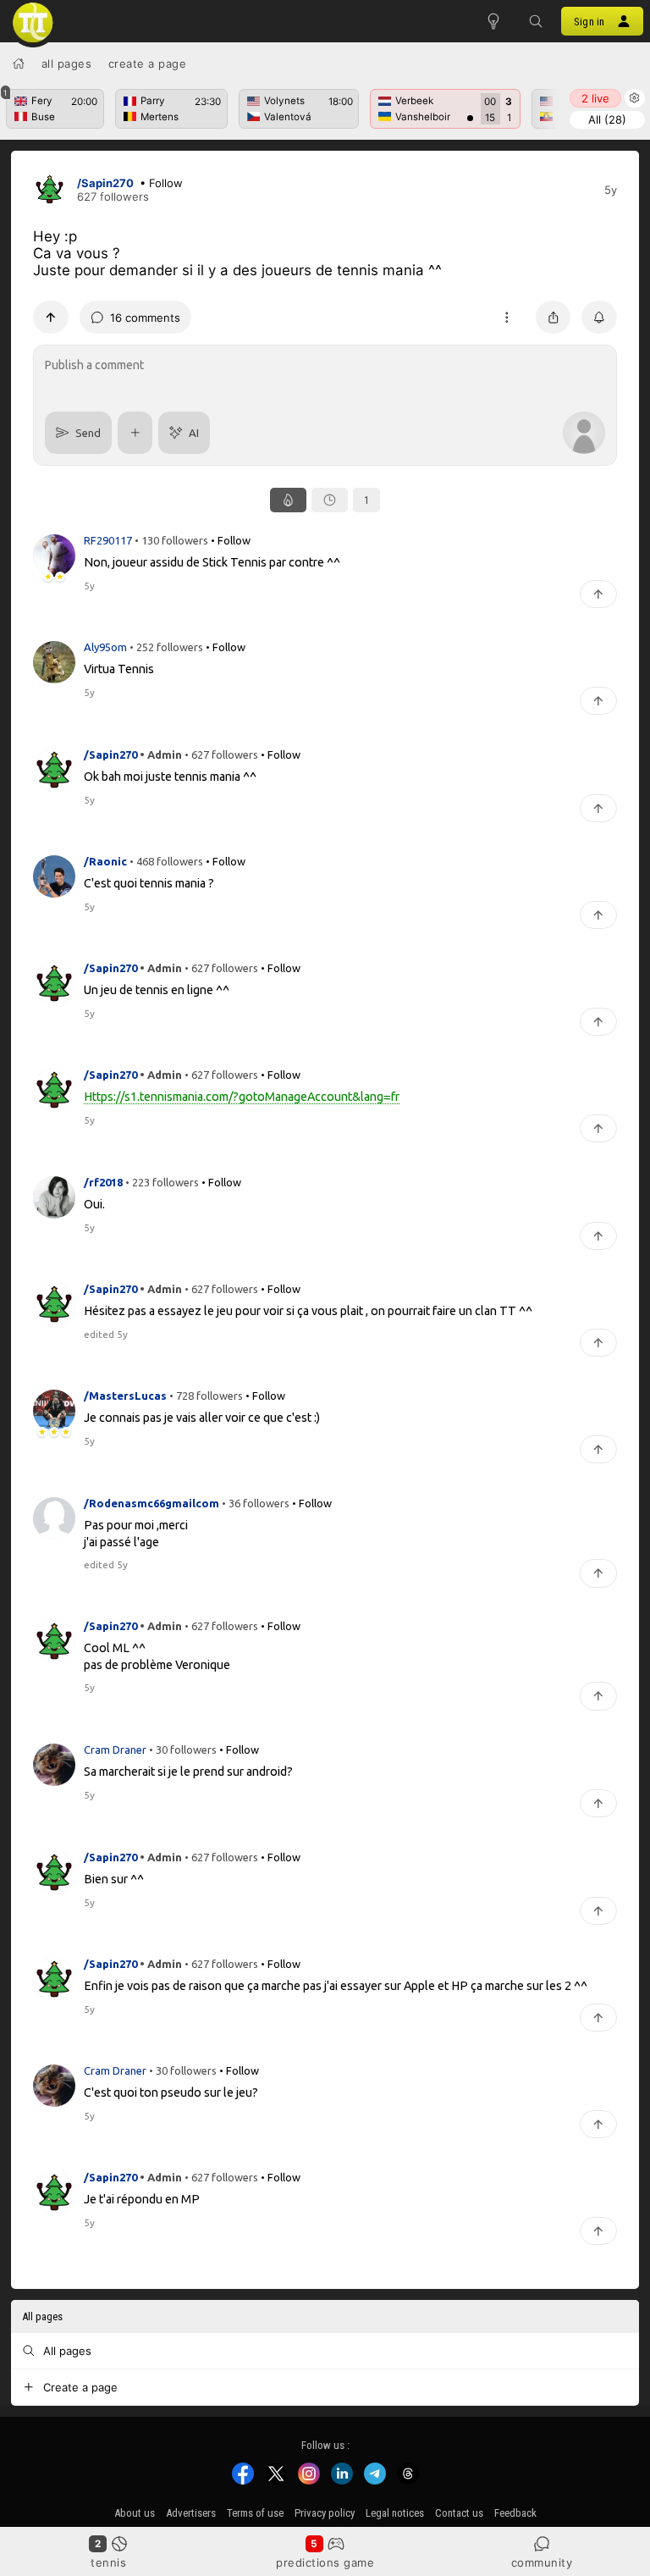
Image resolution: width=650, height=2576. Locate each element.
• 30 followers (183, 1750)
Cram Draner (116, 1750)
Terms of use (255, 2513)
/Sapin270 (105, 183)
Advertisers (191, 2513)
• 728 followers (206, 1396)
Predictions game (325, 2562)
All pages (67, 64)
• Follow (161, 183)
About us (135, 2513)
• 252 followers (166, 647)
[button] (536, 21)
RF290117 (109, 540)
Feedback (515, 2513)
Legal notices (395, 2513)
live (595, 98)
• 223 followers (162, 1181)
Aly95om (107, 647)
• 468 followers (166, 860)
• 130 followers (171, 540)
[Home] (19, 64)
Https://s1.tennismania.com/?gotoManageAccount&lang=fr (242, 1097)
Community (542, 2562)
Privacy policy (325, 2513)
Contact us (459, 2513)
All (607, 119)
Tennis (108, 2562)
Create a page (148, 64)
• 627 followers (221, 754)
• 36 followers (256, 1502)
